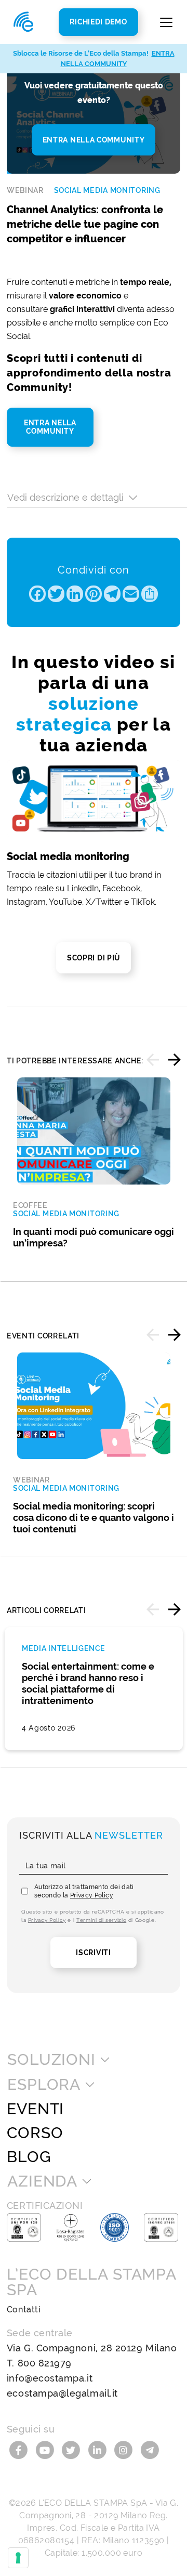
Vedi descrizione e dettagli (65, 497)
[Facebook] (20, 2449)
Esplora (44, 2085)
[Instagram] (125, 2449)
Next (175, 1060)
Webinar (25, 190)
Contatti (24, 2310)
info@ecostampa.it (50, 2378)
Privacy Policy (92, 1895)
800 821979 (45, 2363)
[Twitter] (72, 2449)
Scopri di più (94, 958)
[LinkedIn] (99, 2449)
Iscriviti (93, 1953)
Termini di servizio (101, 1920)
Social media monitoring (107, 190)
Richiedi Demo (98, 22)
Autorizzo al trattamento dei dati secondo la (84, 1891)
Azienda (42, 2181)
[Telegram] (150, 2449)
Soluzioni (51, 2060)
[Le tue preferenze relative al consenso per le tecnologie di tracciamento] (18, 2558)
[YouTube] (46, 2449)
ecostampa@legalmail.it (62, 2393)
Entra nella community (94, 140)
